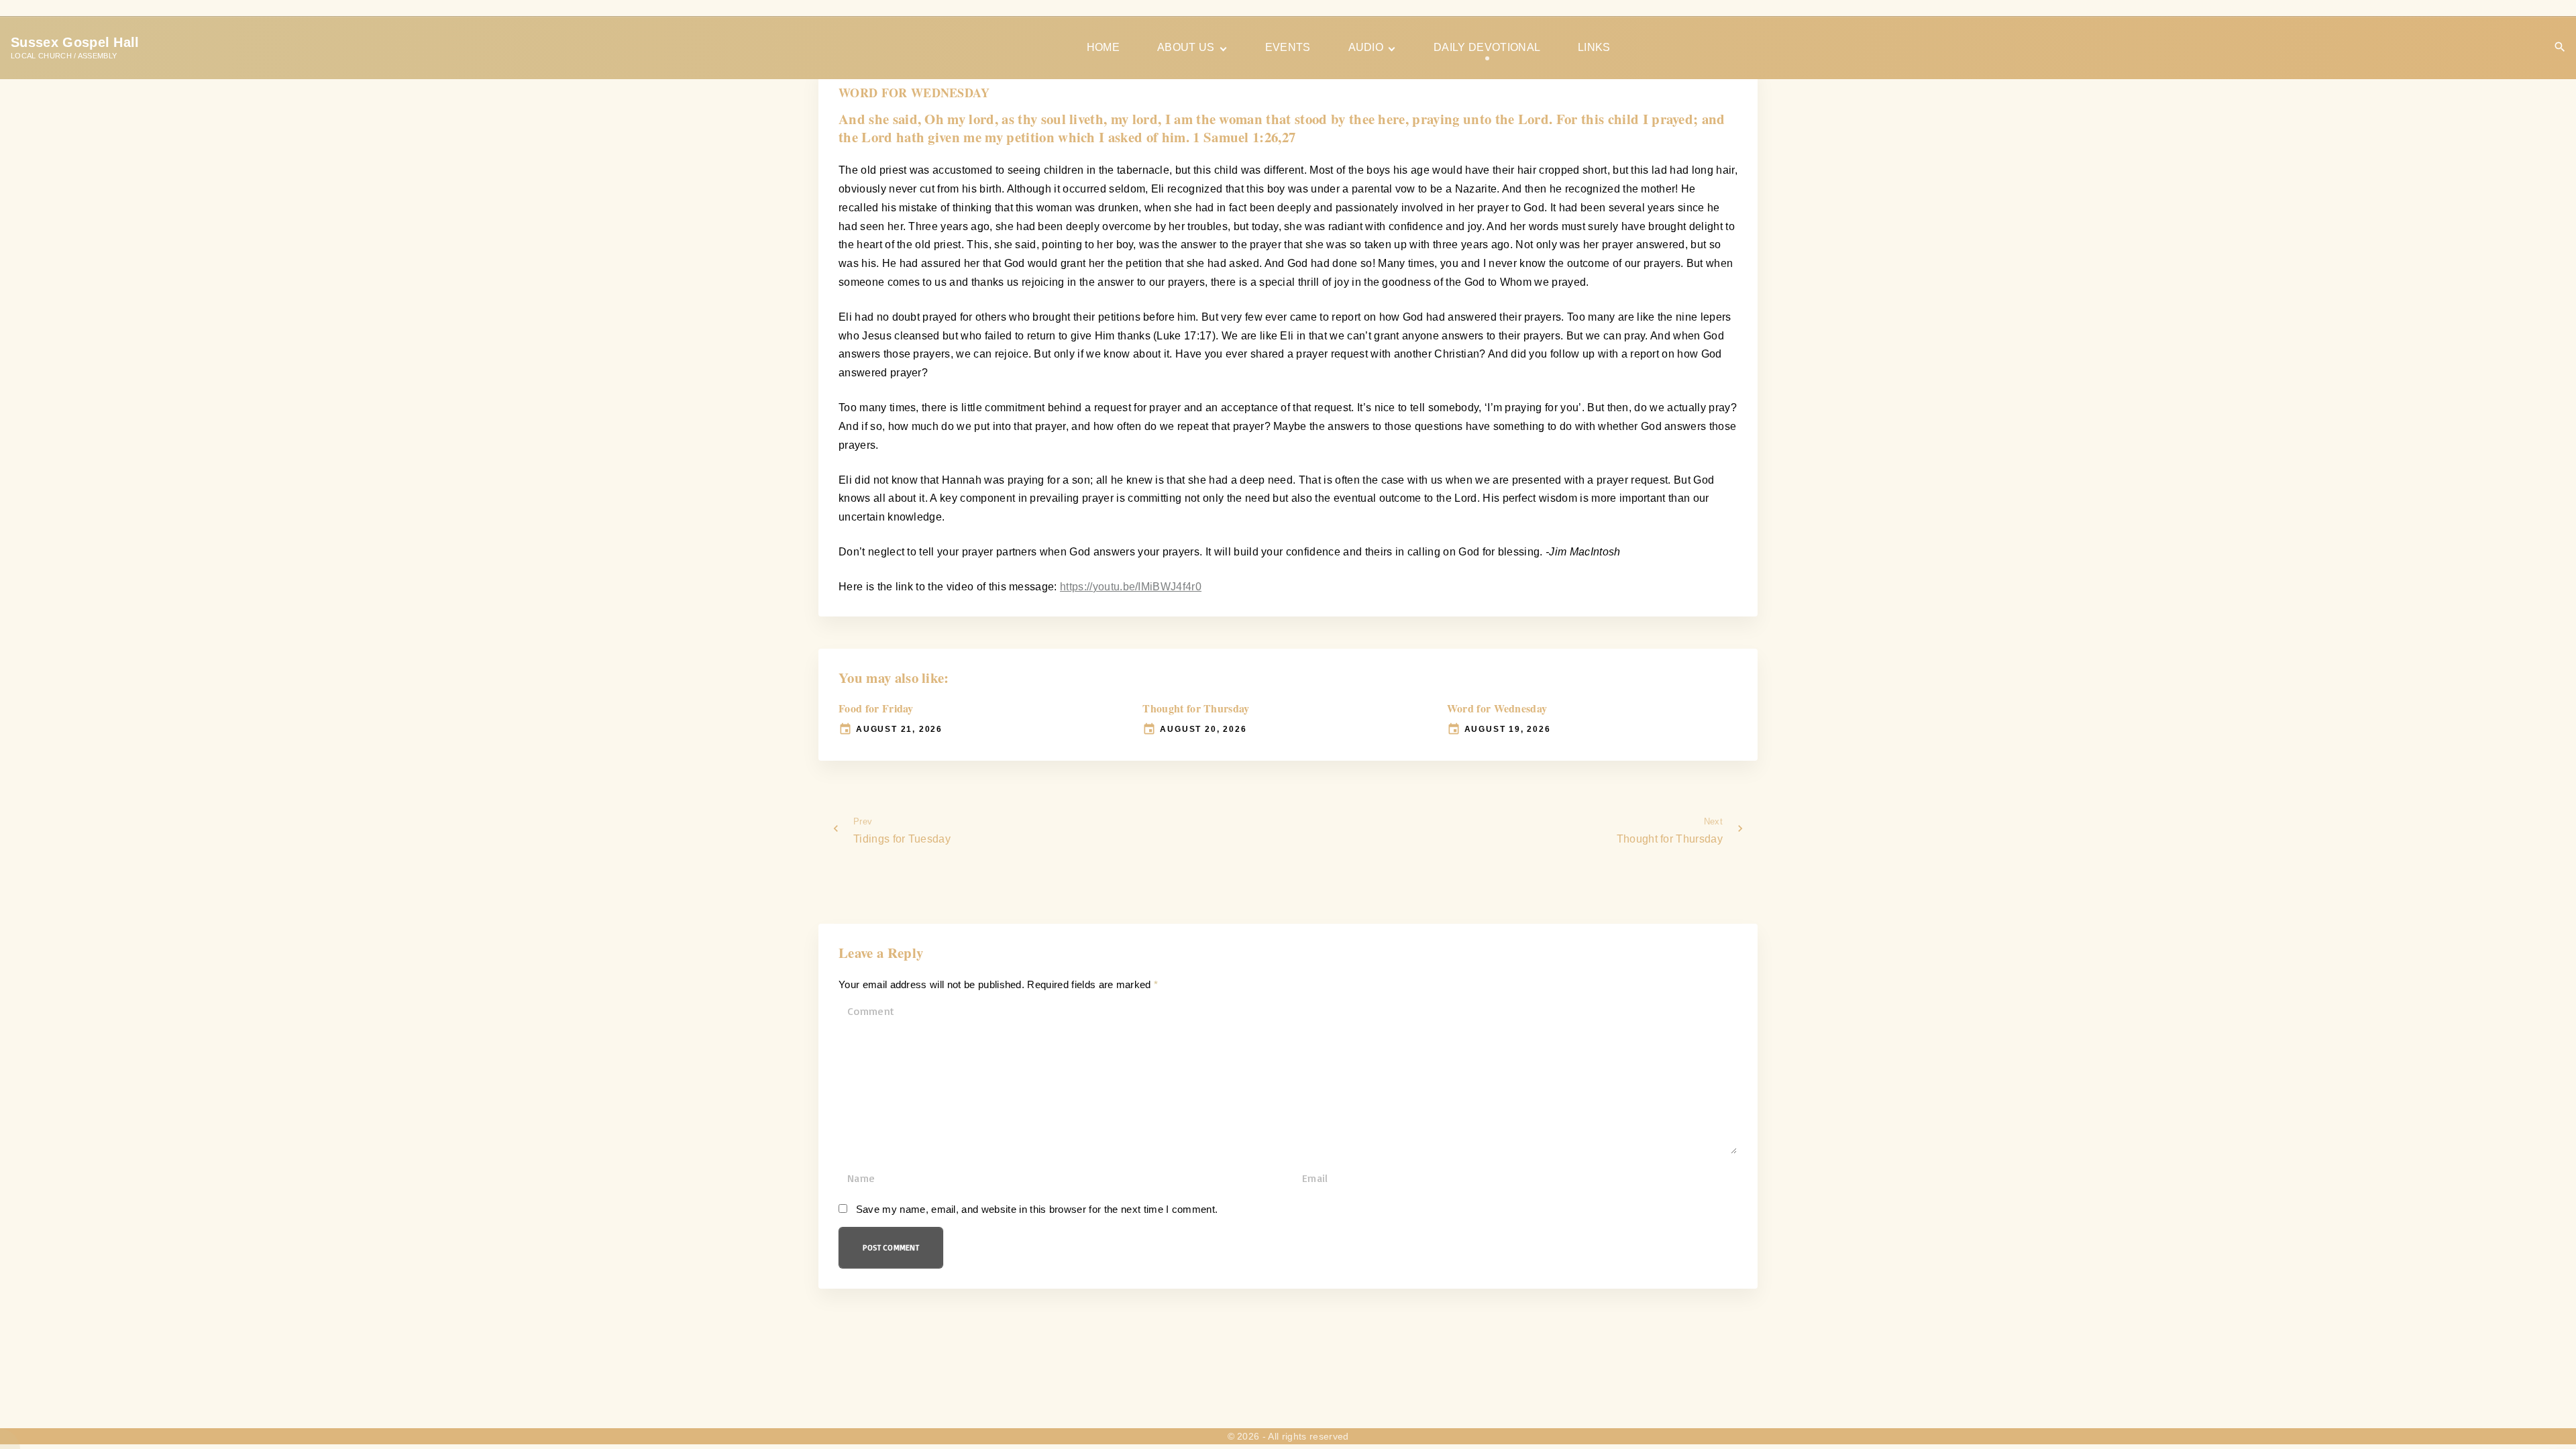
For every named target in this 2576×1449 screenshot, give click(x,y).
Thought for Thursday (1196, 708)
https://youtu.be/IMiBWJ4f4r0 (1131, 587)
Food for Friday (876, 708)
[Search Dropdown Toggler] (2560, 47)
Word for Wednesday (1497, 708)
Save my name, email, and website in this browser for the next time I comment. (1037, 1210)
